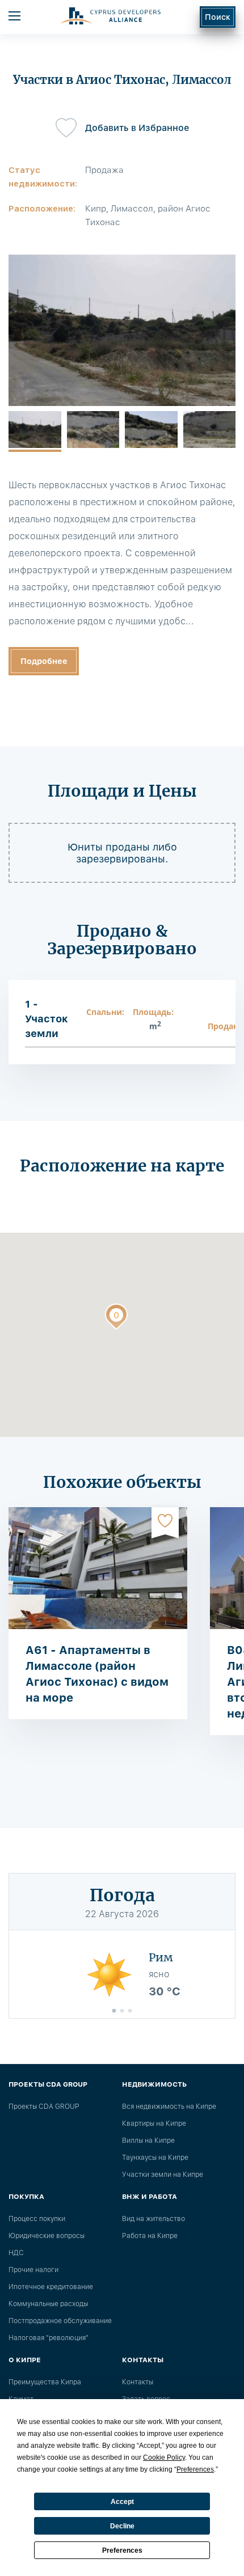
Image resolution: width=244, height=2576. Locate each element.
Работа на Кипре (150, 2236)
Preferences (122, 2550)
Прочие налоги (33, 2270)
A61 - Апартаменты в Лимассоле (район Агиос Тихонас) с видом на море (97, 1674)
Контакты (138, 2382)
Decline (122, 2526)
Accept (122, 2502)
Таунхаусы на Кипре (155, 2158)
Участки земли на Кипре (163, 2175)
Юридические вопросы (47, 2236)
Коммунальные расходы (48, 2304)
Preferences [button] (195, 2469)
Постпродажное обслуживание (60, 2321)
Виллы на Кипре (148, 2141)
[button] (116, 1319)
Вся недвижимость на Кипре (169, 2107)
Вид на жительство (153, 2219)
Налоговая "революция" (49, 2338)
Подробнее (44, 661)
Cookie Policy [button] (164, 2457)
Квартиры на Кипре (154, 2124)
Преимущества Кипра (45, 2382)
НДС (16, 2253)
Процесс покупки (37, 2219)
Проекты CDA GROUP (44, 2107)
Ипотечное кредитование (51, 2287)
